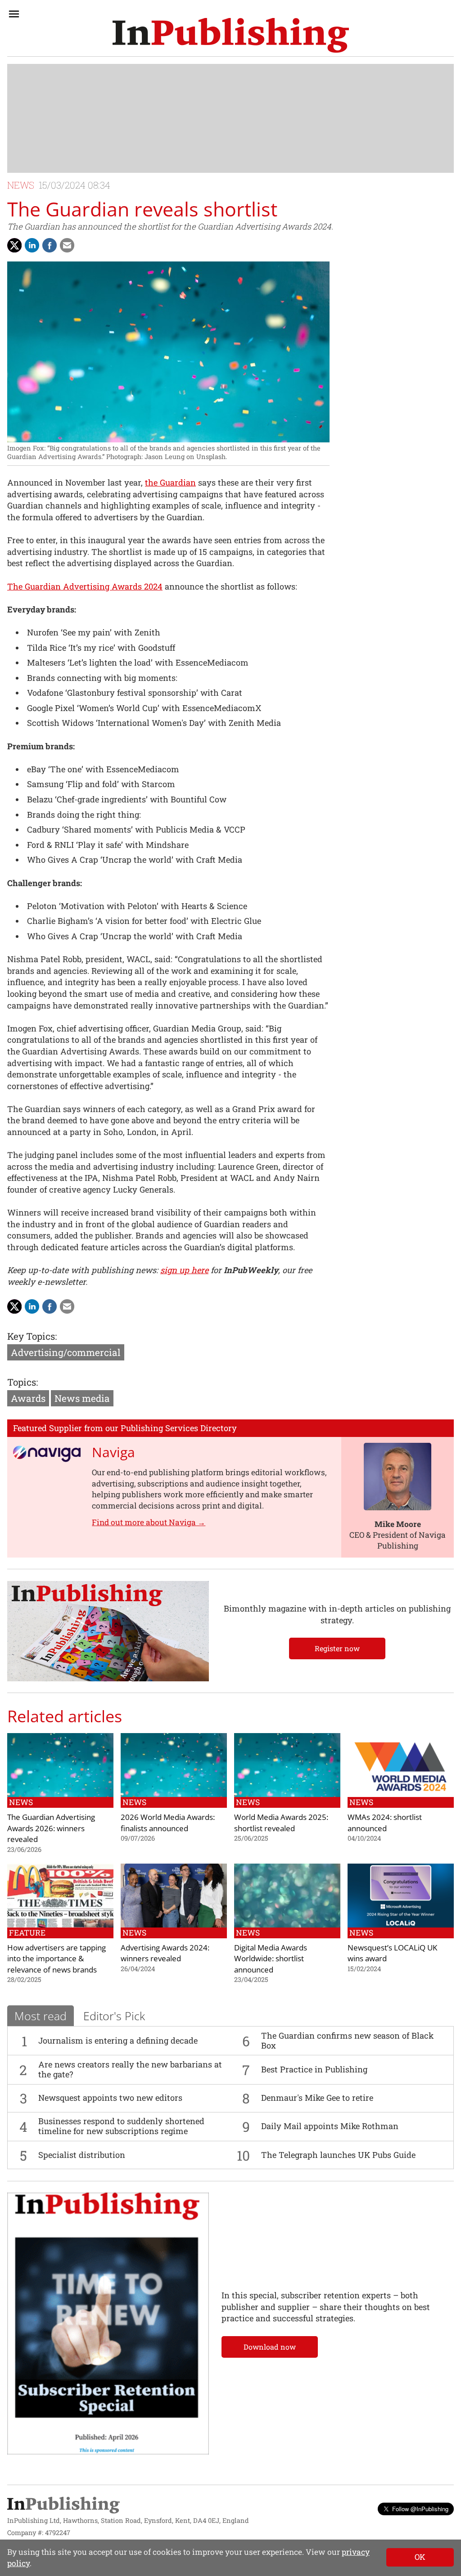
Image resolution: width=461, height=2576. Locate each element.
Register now (337, 1648)
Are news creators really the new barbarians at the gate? (130, 2069)
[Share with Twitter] (14, 245)
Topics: (23, 1382)
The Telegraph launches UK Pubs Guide (338, 2155)
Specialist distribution (82, 2155)
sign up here (184, 1270)
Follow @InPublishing (420, 2509)
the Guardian (170, 482)
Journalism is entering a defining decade (118, 2040)
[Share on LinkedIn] (32, 245)
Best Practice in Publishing (314, 2069)
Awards (28, 1398)
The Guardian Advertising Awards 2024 (85, 586)
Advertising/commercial (66, 1352)
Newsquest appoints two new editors (110, 2098)
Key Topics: (32, 1336)
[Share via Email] (67, 245)
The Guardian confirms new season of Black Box (347, 2040)
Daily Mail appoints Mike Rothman (330, 2126)
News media (82, 1398)
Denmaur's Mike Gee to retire (317, 2098)
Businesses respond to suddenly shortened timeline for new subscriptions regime (121, 2126)
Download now (270, 2347)
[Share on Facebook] (50, 245)
